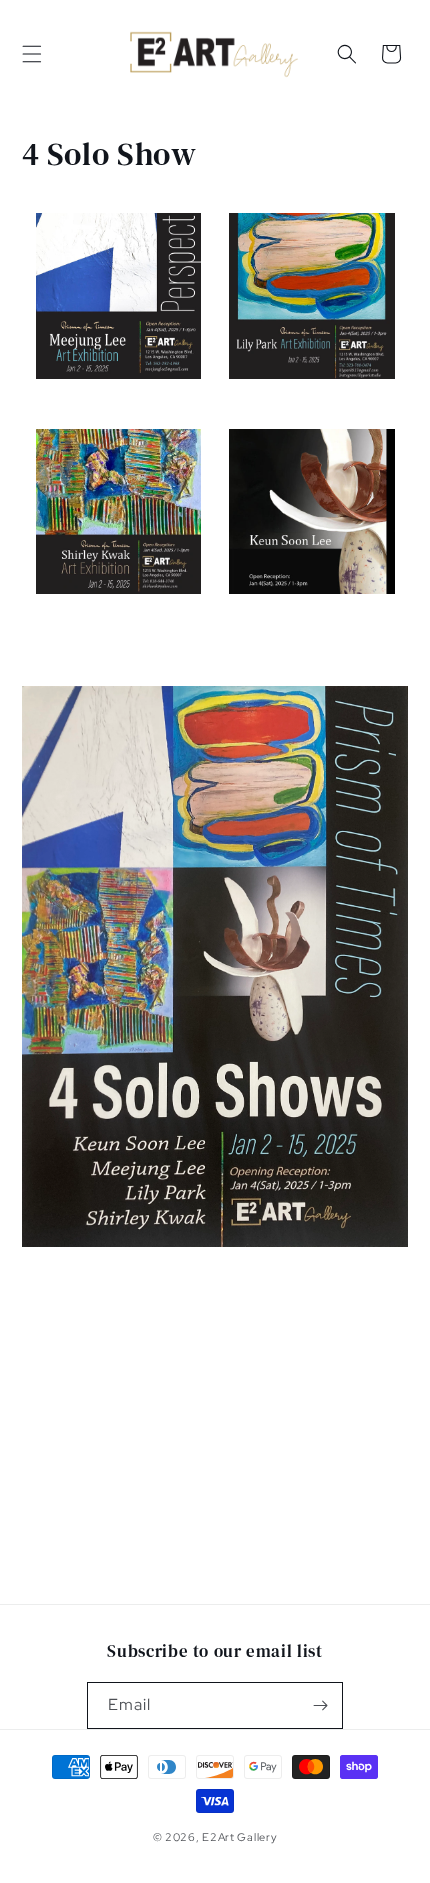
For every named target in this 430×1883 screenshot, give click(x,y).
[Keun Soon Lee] (312, 605)
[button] (32, 54)
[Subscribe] (320, 1705)
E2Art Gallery (239, 1837)
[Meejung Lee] (119, 390)
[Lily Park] (312, 390)
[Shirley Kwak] (119, 605)
